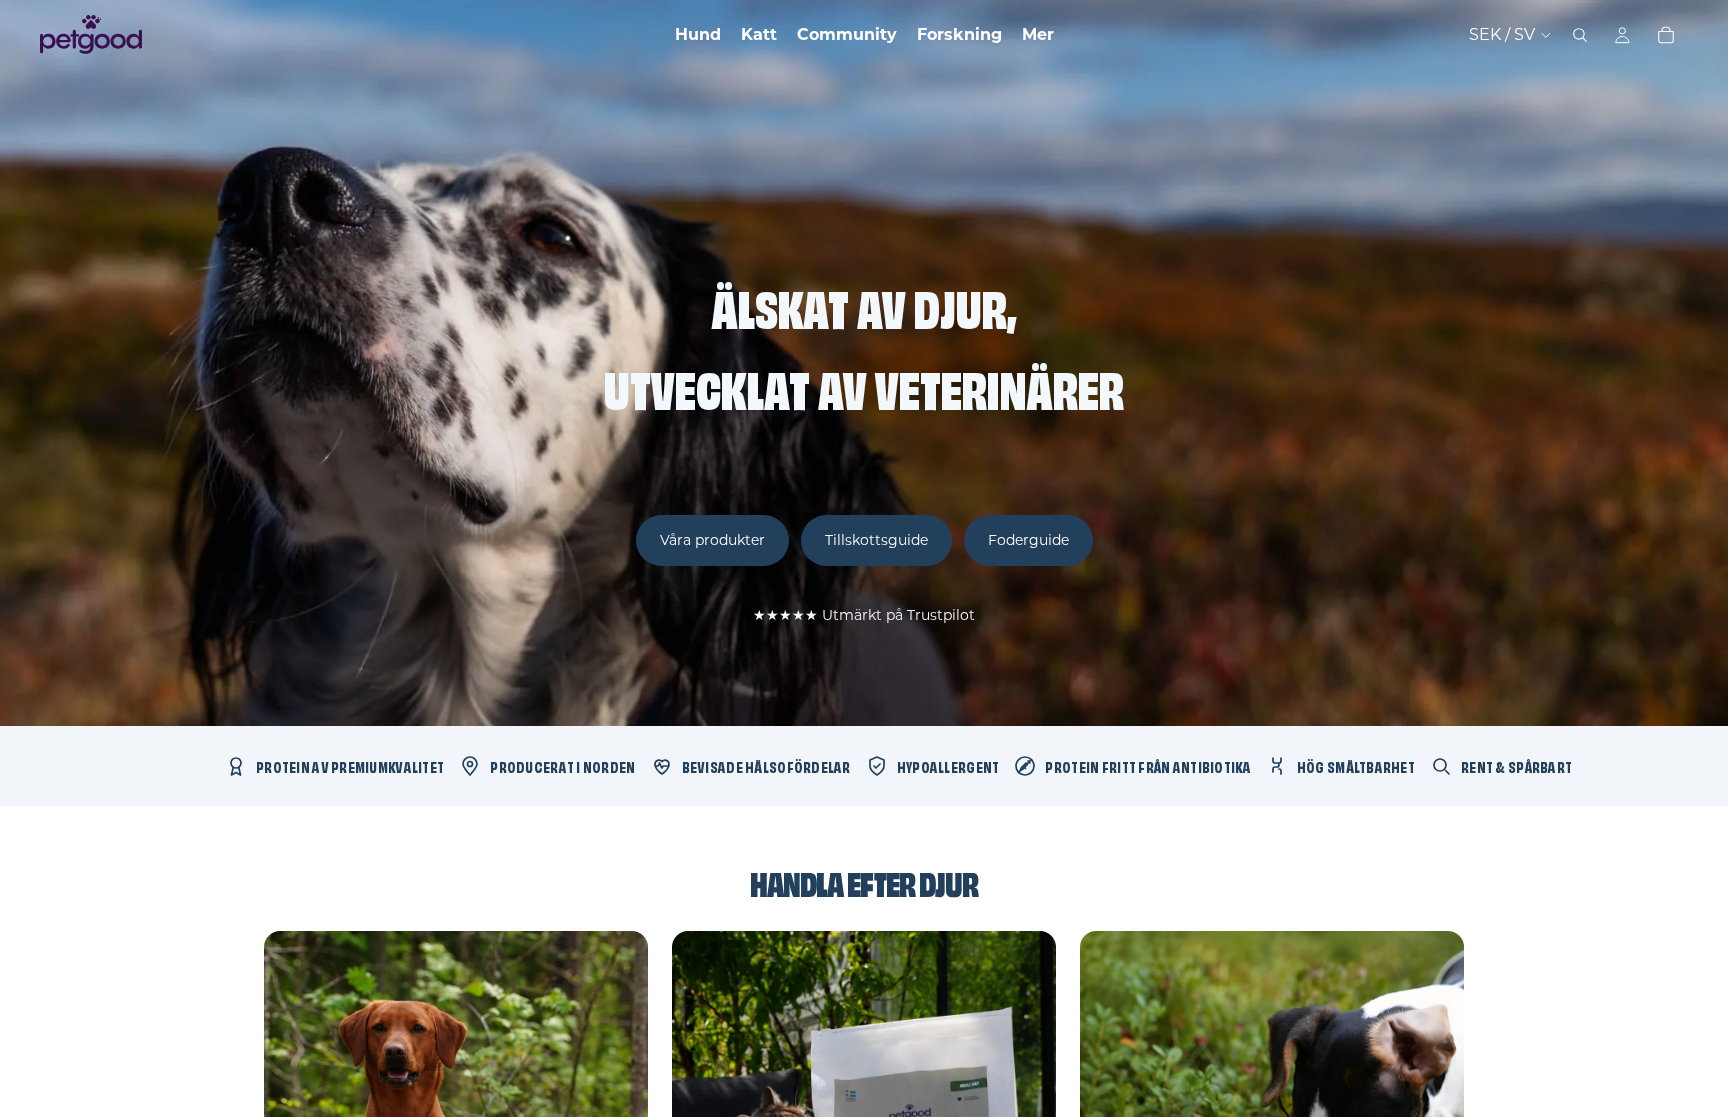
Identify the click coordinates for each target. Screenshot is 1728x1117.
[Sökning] (1580, 35)
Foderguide (1028, 540)
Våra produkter (712, 540)
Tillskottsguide (876, 540)
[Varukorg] (1666, 35)
